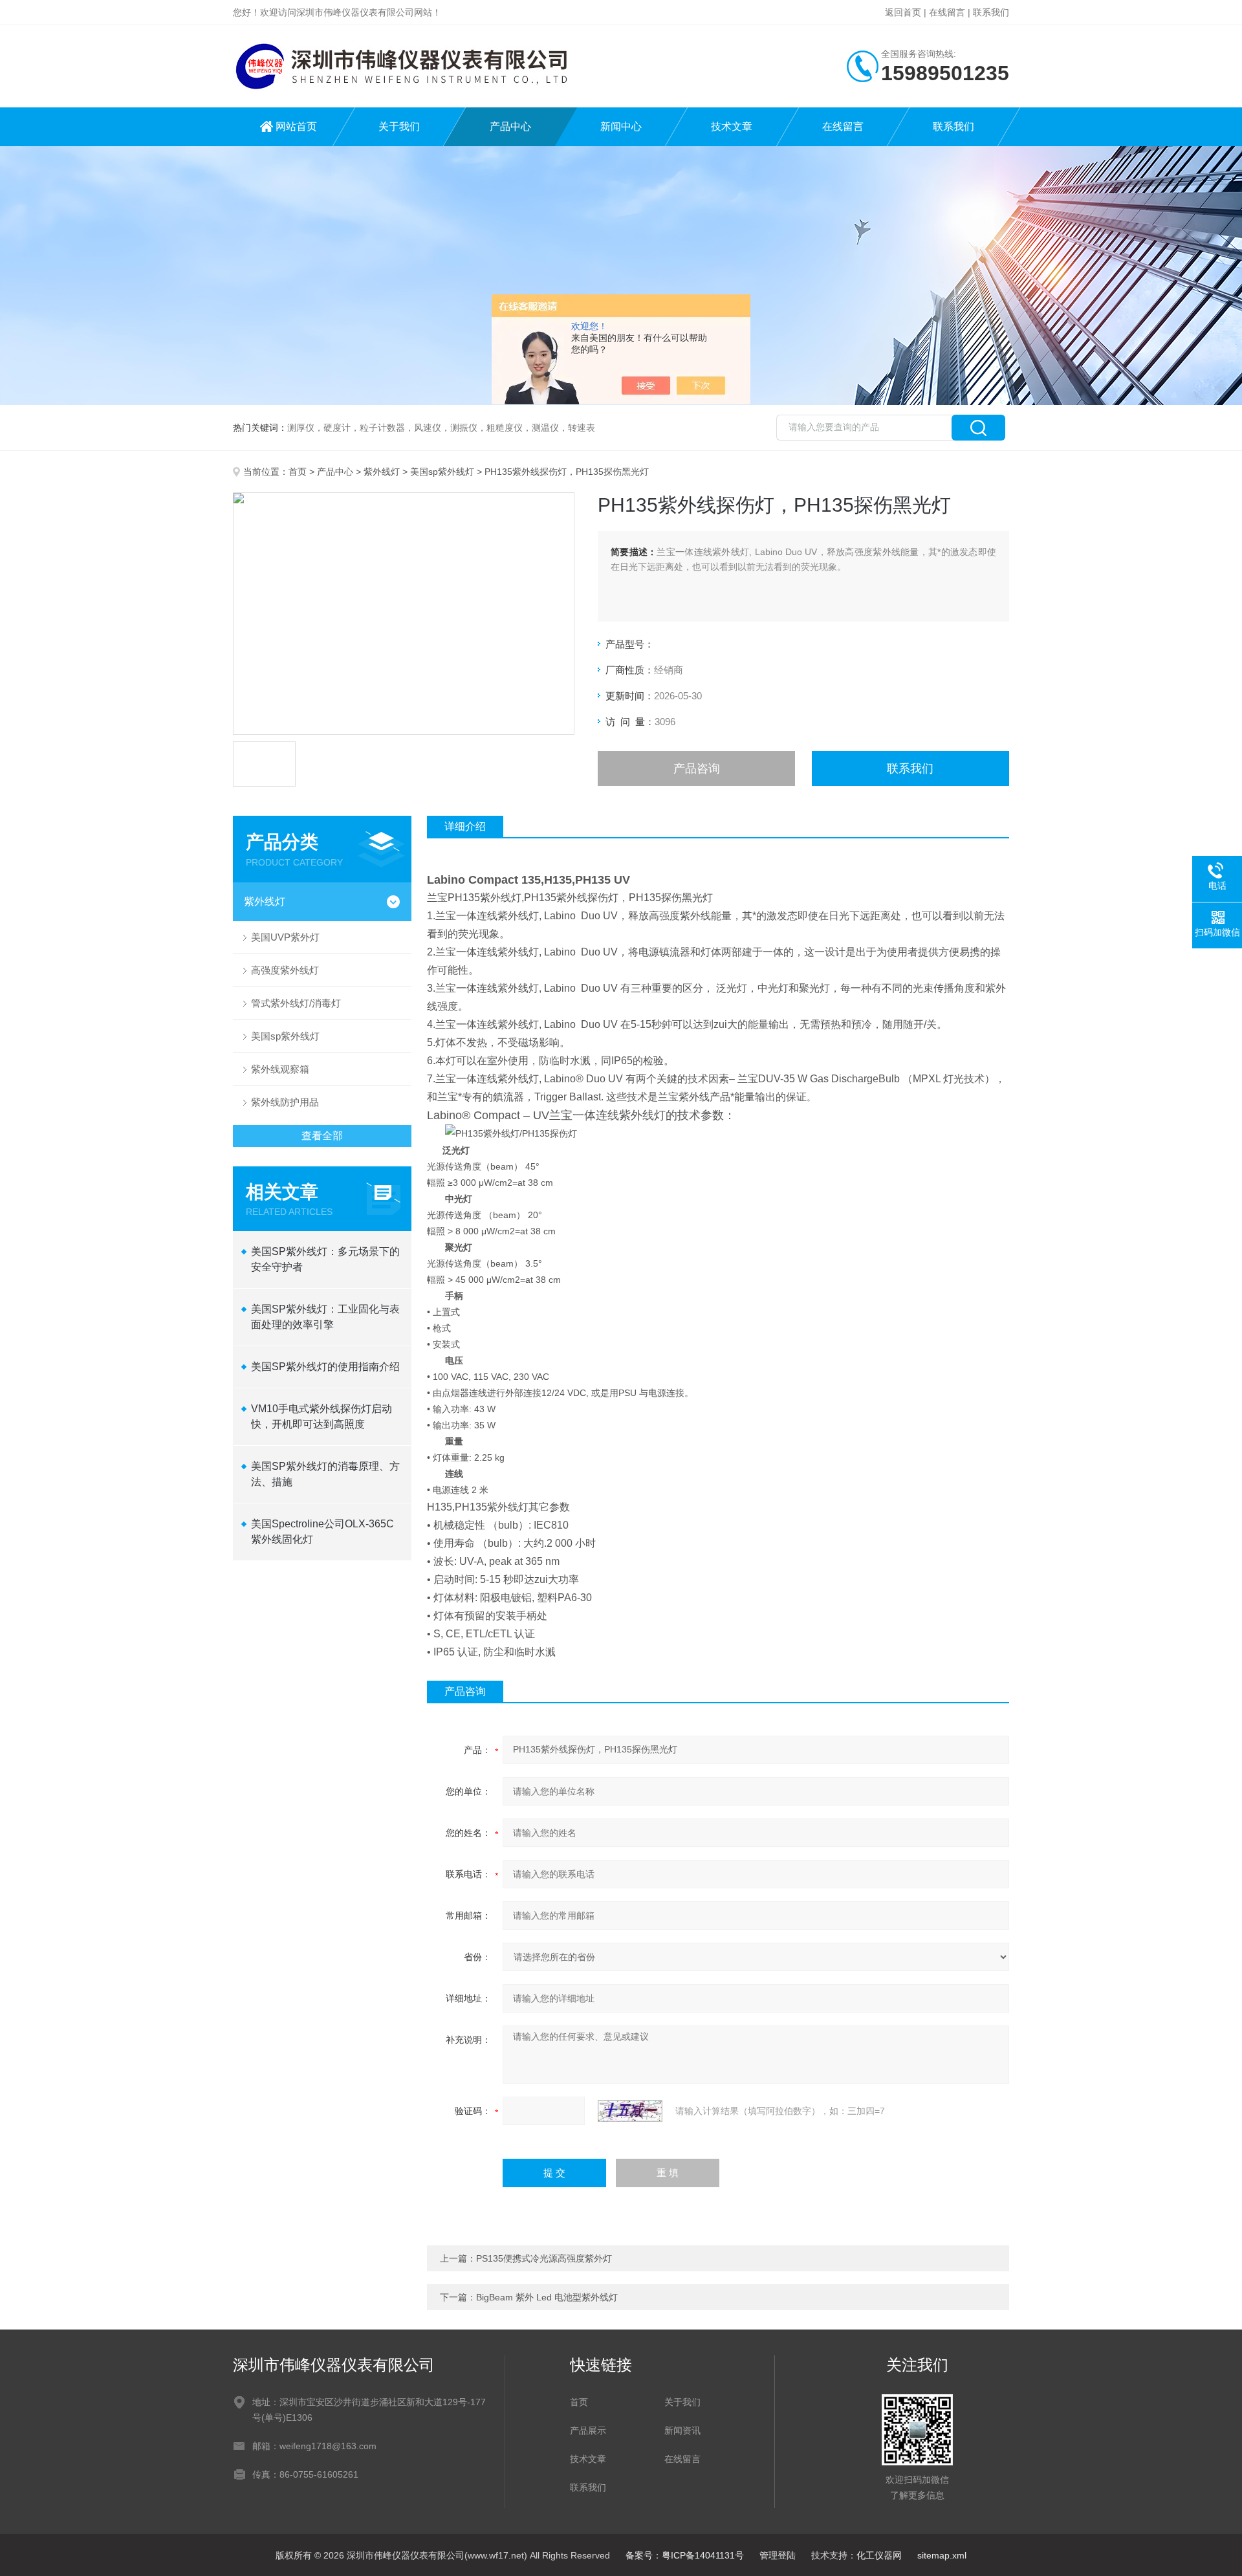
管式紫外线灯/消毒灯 (296, 1003)
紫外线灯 (382, 472)
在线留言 (947, 12)
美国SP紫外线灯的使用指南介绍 (325, 1367)
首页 (298, 472)
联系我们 (991, 12)
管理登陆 (778, 2555)
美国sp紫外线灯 (442, 472)
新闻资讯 (682, 2430)
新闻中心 (621, 126)
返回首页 (903, 12)
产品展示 (588, 2430)
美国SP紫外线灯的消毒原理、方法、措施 (325, 1474)
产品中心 (510, 126)
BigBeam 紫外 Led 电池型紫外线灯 (547, 2297)
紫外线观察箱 (280, 1069)
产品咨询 (697, 769)
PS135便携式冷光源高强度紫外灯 (544, 2258)
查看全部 (322, 1136)
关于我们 (399, 126)
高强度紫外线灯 (285, 970)
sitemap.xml (942, 2555)
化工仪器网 (879, 2555)
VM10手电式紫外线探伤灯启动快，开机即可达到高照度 (321, 1416)
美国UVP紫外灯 (285, 937)
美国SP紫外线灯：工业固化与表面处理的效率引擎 (325, 1317)
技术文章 (732, 126)
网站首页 (296, 126)
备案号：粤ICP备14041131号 (685, 2555)
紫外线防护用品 (285, 1102)
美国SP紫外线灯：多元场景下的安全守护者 (325, 1259)
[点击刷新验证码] (630, 2111)
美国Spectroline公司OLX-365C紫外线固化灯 (322, 1532)
